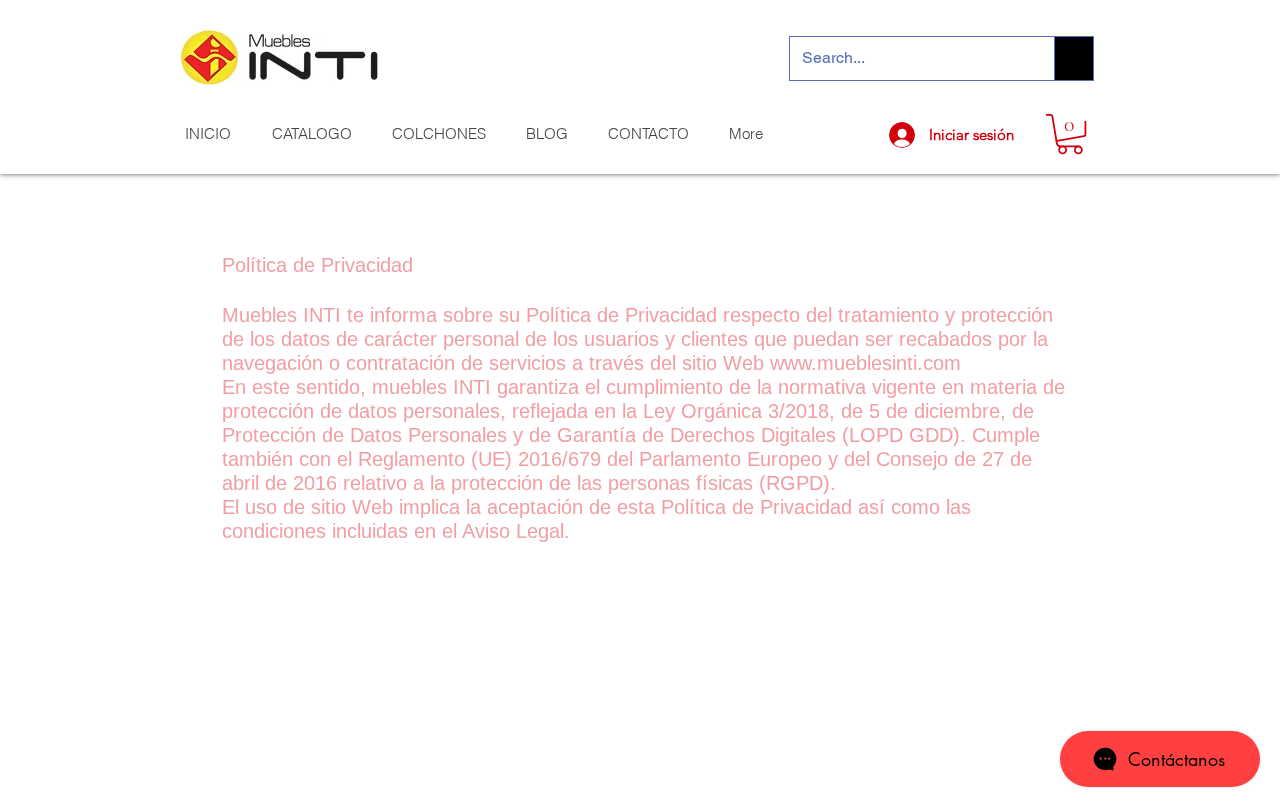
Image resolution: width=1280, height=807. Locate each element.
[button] (1070, 134)
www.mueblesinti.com (865, 363)
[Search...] (1073, 58)
